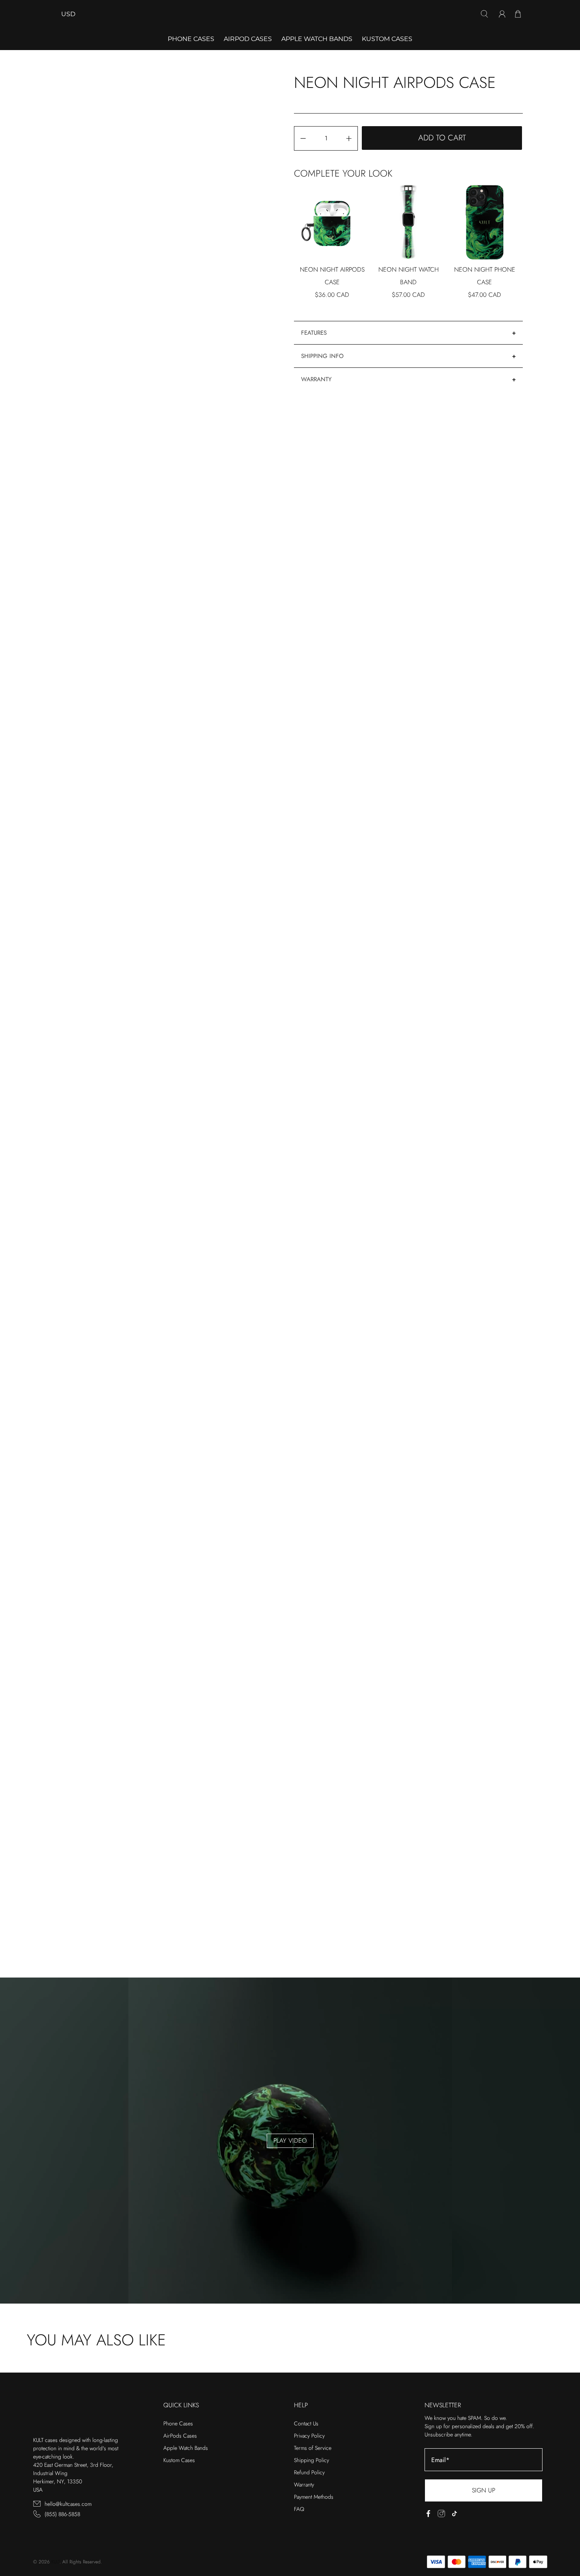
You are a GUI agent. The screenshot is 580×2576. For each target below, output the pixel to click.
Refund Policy (309, 2472)
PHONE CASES (191, 39)
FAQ (299, 2509)
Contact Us (306, 2423)
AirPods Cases (180, 2436)
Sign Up (484, 2490)
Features (314, 333)
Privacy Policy (309, 2436)
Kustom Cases (387, 39)
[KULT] (290, 14)
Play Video (290, 2141)
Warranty (316, 379)
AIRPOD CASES (248, 39)
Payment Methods (314, 2497)
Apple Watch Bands (317, 39)
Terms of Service (313, 2448)
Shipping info (322, 356)
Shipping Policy (312, 2460)
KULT (55, 2562)
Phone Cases (178, 2423)
